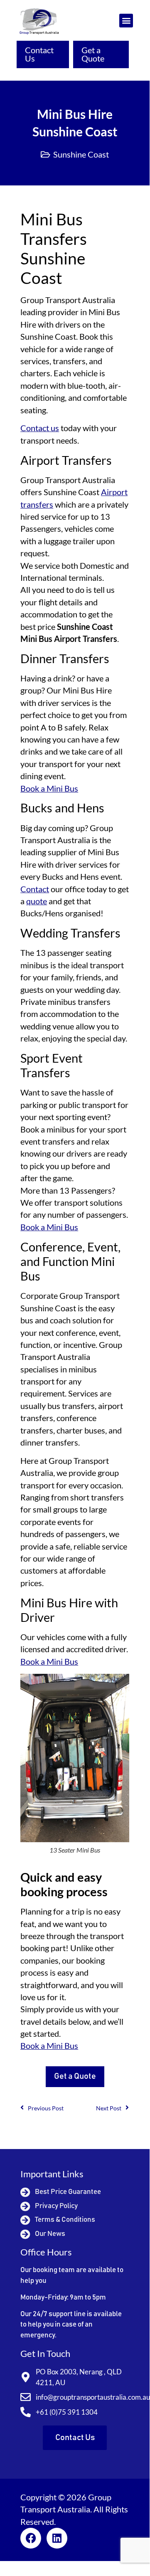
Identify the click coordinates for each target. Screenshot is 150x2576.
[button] (126, 21)
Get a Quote (93, 54)
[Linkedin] (57, 2538)
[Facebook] (31, 2538)
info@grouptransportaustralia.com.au (93, 2397)
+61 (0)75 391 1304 (67, 2412)
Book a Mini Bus (49, 788)
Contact (35, 889)
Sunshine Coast (81, 154)
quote (37, 901)
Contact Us (39, 54)
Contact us (40, 428)
